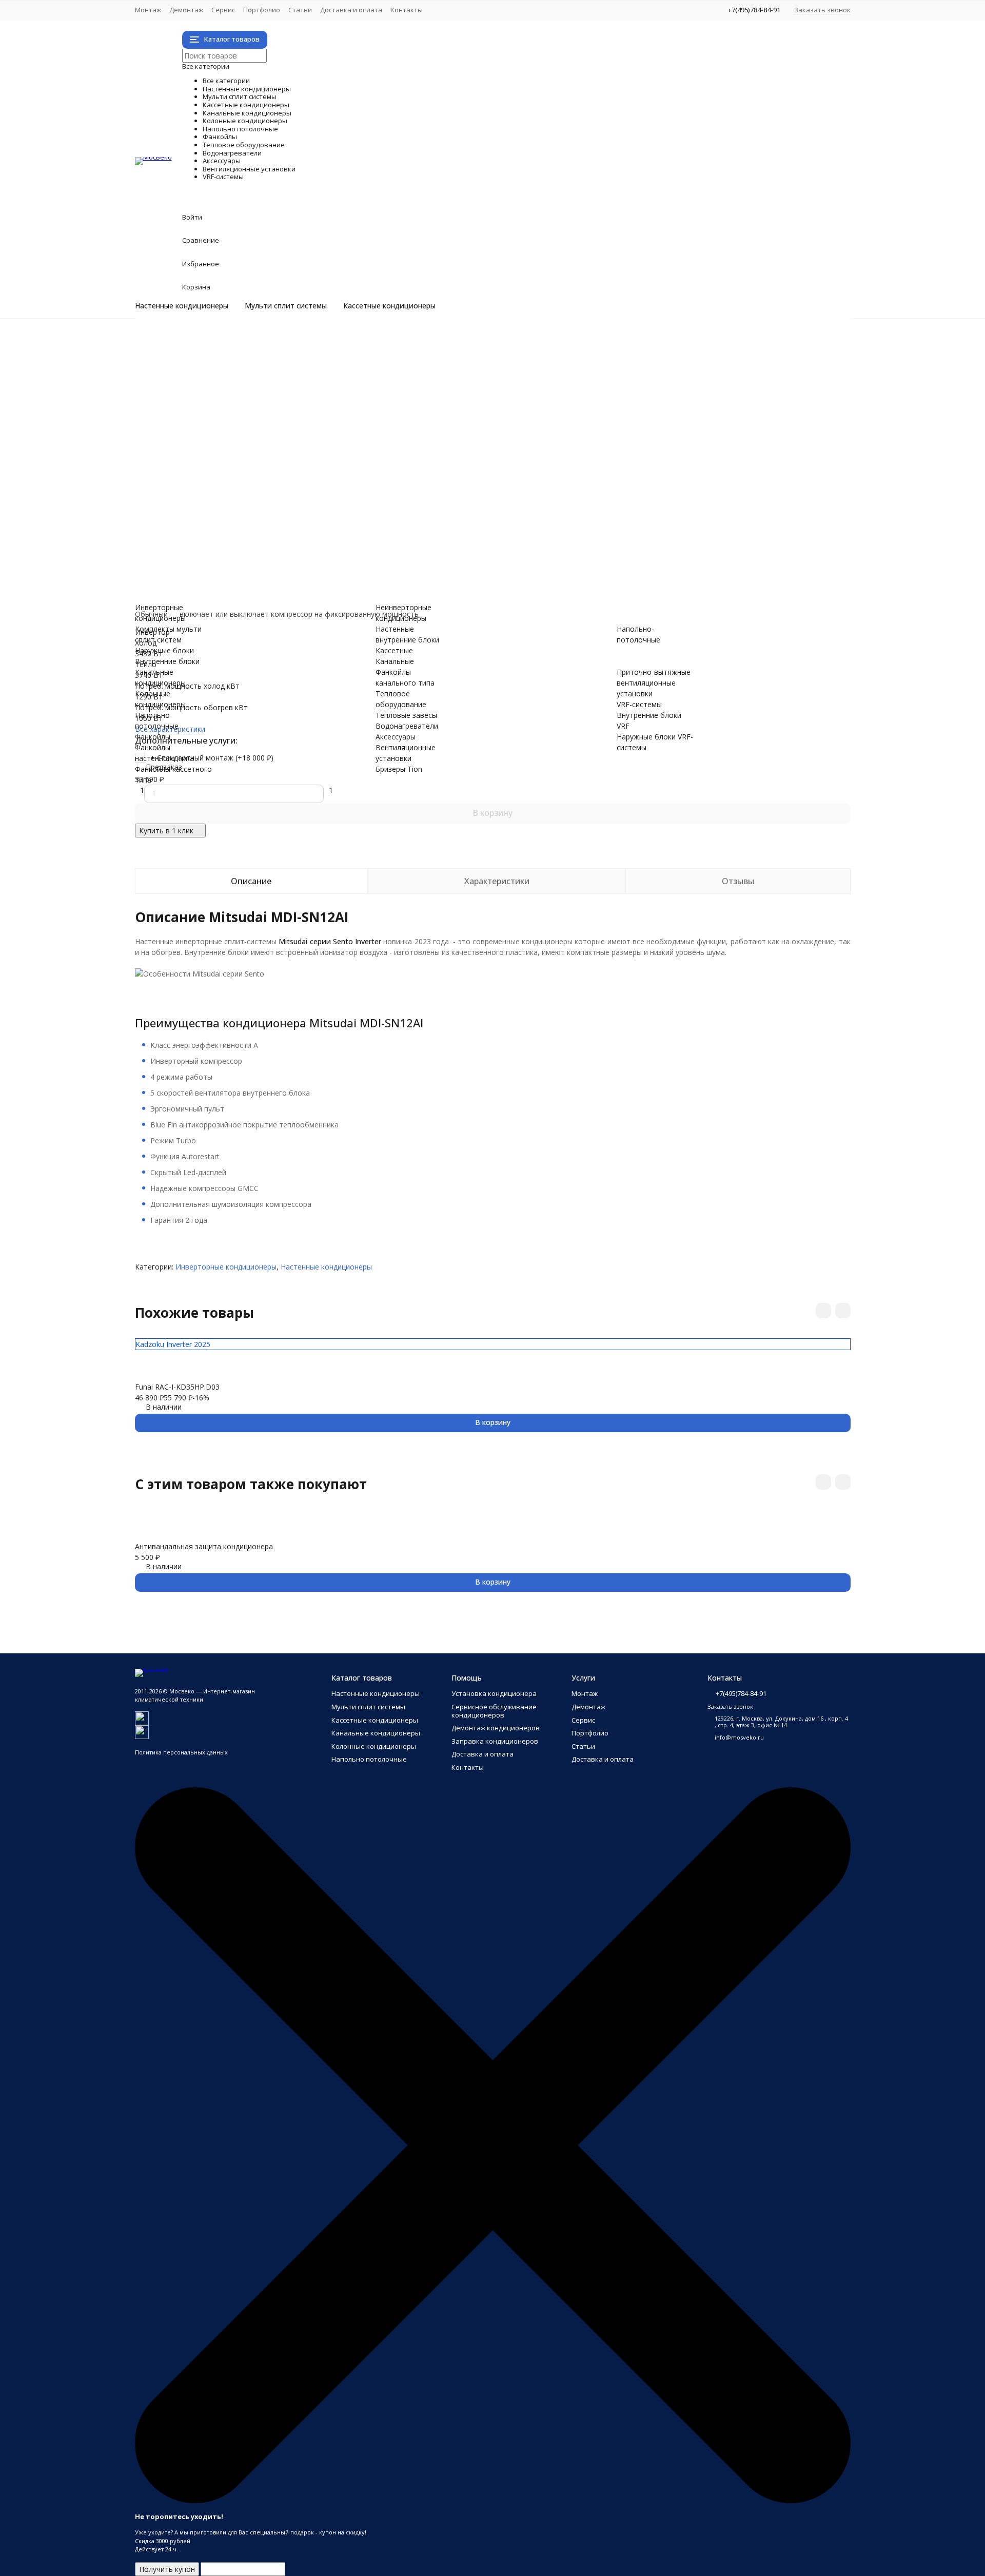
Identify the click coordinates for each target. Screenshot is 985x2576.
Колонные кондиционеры (296, 428)
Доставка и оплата (351, 10)
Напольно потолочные (284, 438)
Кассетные (394, 650)
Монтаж (148, 10)
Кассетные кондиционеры (389, 306)
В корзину (493, 813)
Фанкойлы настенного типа (224, 460)
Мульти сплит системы (286, 306)
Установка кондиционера (494, 1693)
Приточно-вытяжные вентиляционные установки (262, 557)
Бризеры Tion (199, 546)
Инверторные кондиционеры (226, 341)
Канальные (395, 661)
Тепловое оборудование (294, 492)
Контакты (407, 10)
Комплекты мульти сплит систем (234, 374)
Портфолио (262, 10)
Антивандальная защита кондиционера (204, 1546)
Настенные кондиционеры (182, 306)
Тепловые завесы (207, 503)
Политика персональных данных (181, 1752)
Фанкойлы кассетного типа (224, 471)
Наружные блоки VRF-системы (229, 589)
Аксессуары (224, 525)
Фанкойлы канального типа (224, 482)
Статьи (300, 10)
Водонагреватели (258, 514)
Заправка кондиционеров (495, 1741)
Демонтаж (186, 10)
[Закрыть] (493, 2501)
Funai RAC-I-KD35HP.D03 (177, 1387)
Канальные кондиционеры (301, 417)
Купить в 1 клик (166, 831)
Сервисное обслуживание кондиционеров (494, 1711)
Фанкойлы (217, 449)
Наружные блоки (205, 385)
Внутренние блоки (208, 395)
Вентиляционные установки (311, 535)
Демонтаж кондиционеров (496, 1728)
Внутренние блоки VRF (216, 579)
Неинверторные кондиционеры (230, 352)
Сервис (223, 10)
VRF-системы (231, 568)
